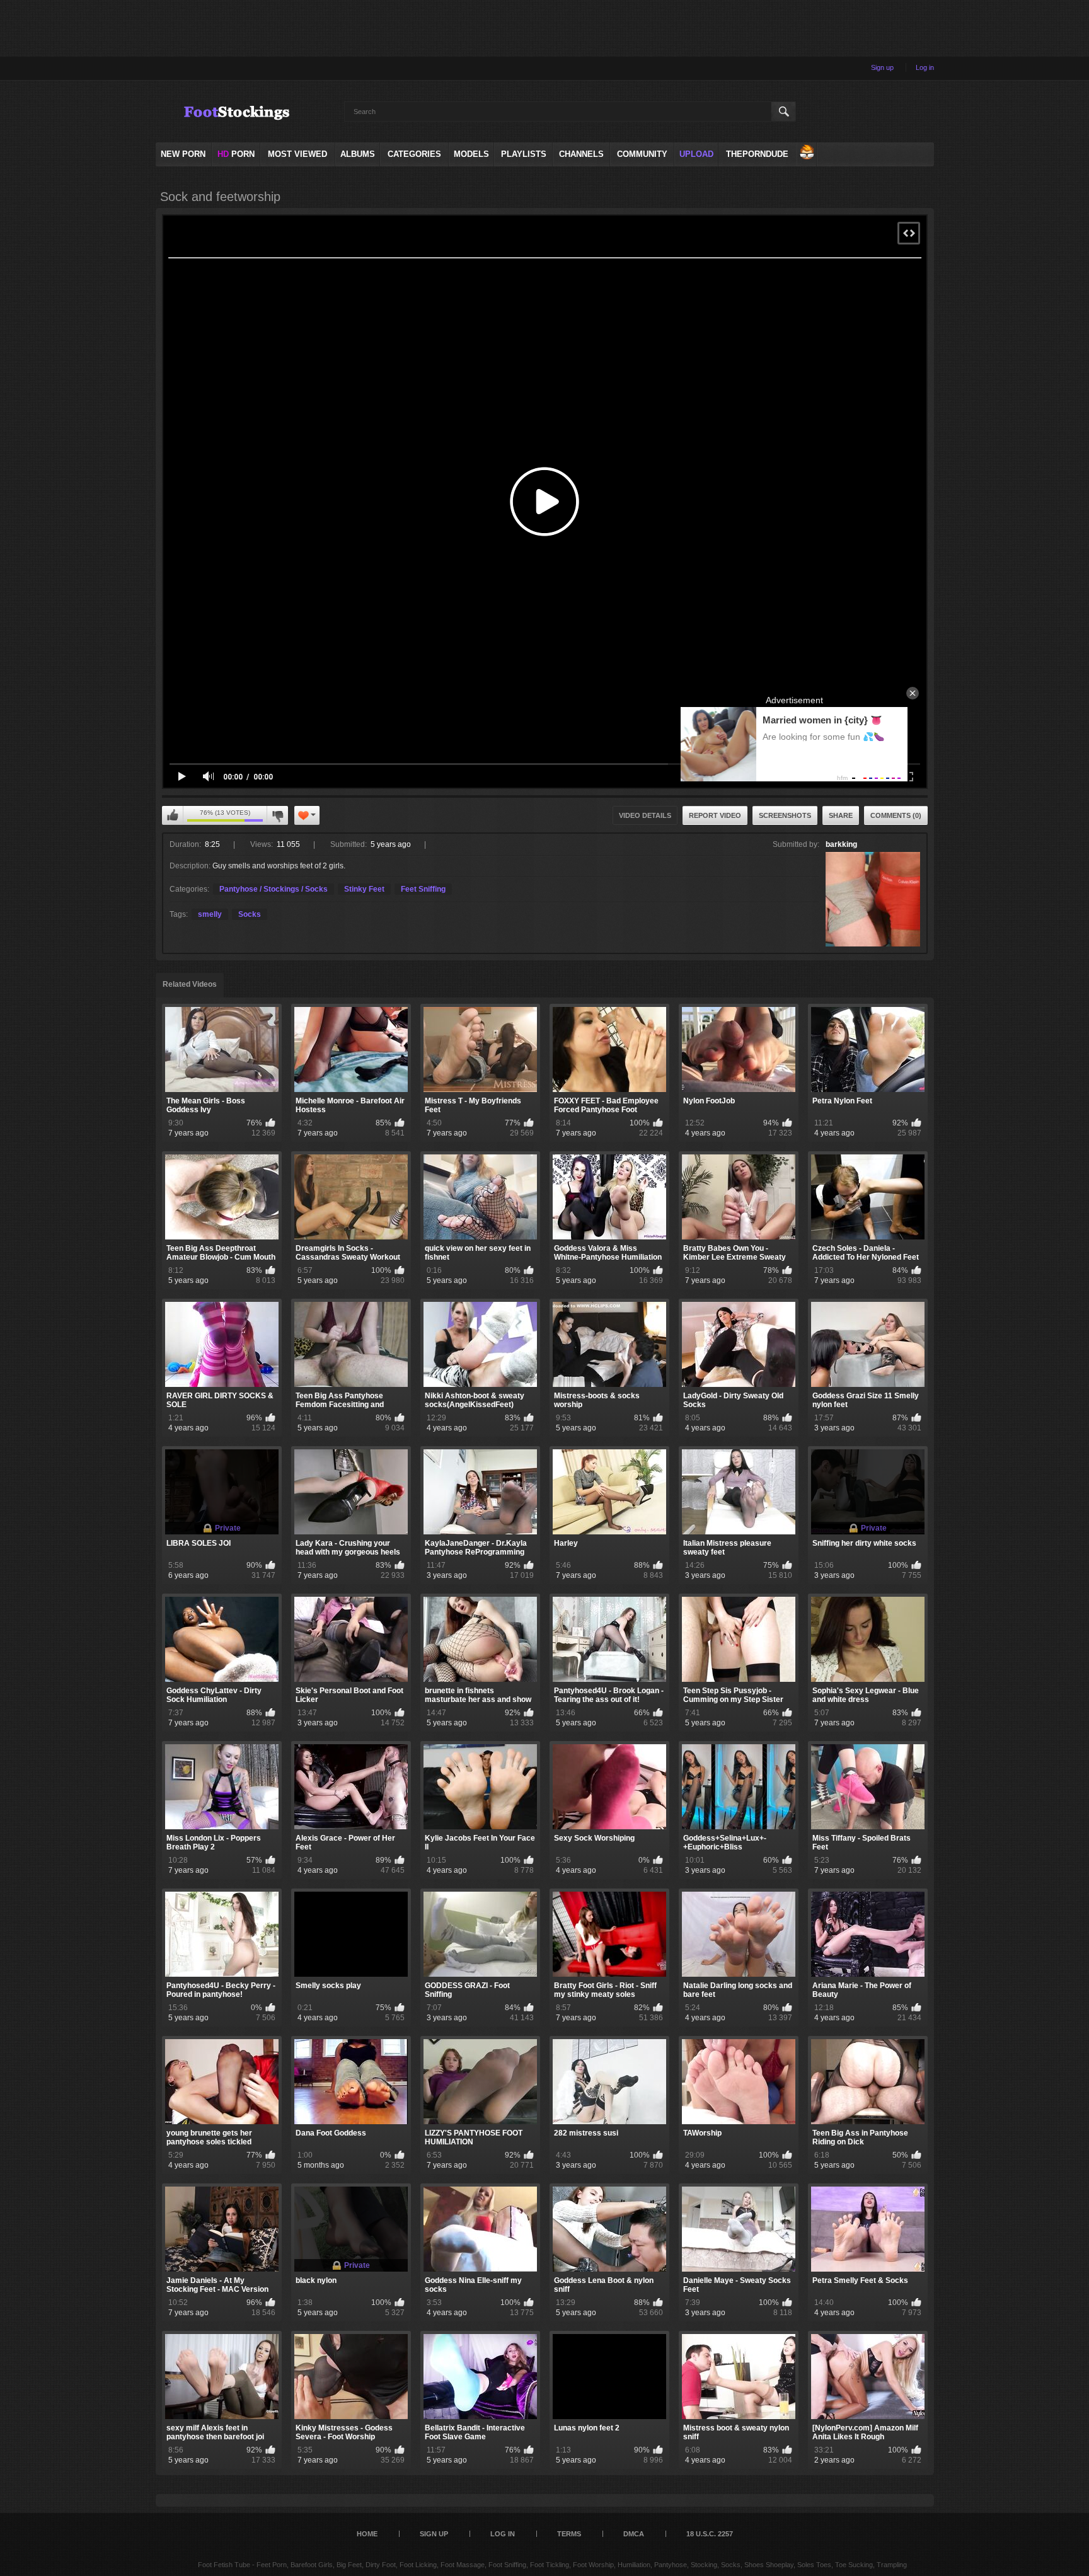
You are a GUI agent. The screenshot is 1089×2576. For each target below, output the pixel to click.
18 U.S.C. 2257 (710, 2534)
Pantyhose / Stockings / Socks (274, 889)
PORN (236, 154)
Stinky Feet (364, 889)
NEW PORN (183, 154)
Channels (581, 154)
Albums (358, 154)
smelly (210, 914)
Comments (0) (896, 815)
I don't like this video (277, 815)
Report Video (715, 815)
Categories (414, 154)
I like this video (173, 815)
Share (841, 815)
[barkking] (873, 899)
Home (367, 2534)
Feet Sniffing (423, 889)
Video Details (645, 815)
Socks (250, 914)
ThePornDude (757, 154)
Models (471, 154)
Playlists (524, 154)
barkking (841, 844)
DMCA (634, 2534)
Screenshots (785, 815)
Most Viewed (297, 154)
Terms (569, 2534)
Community (642, 154)
